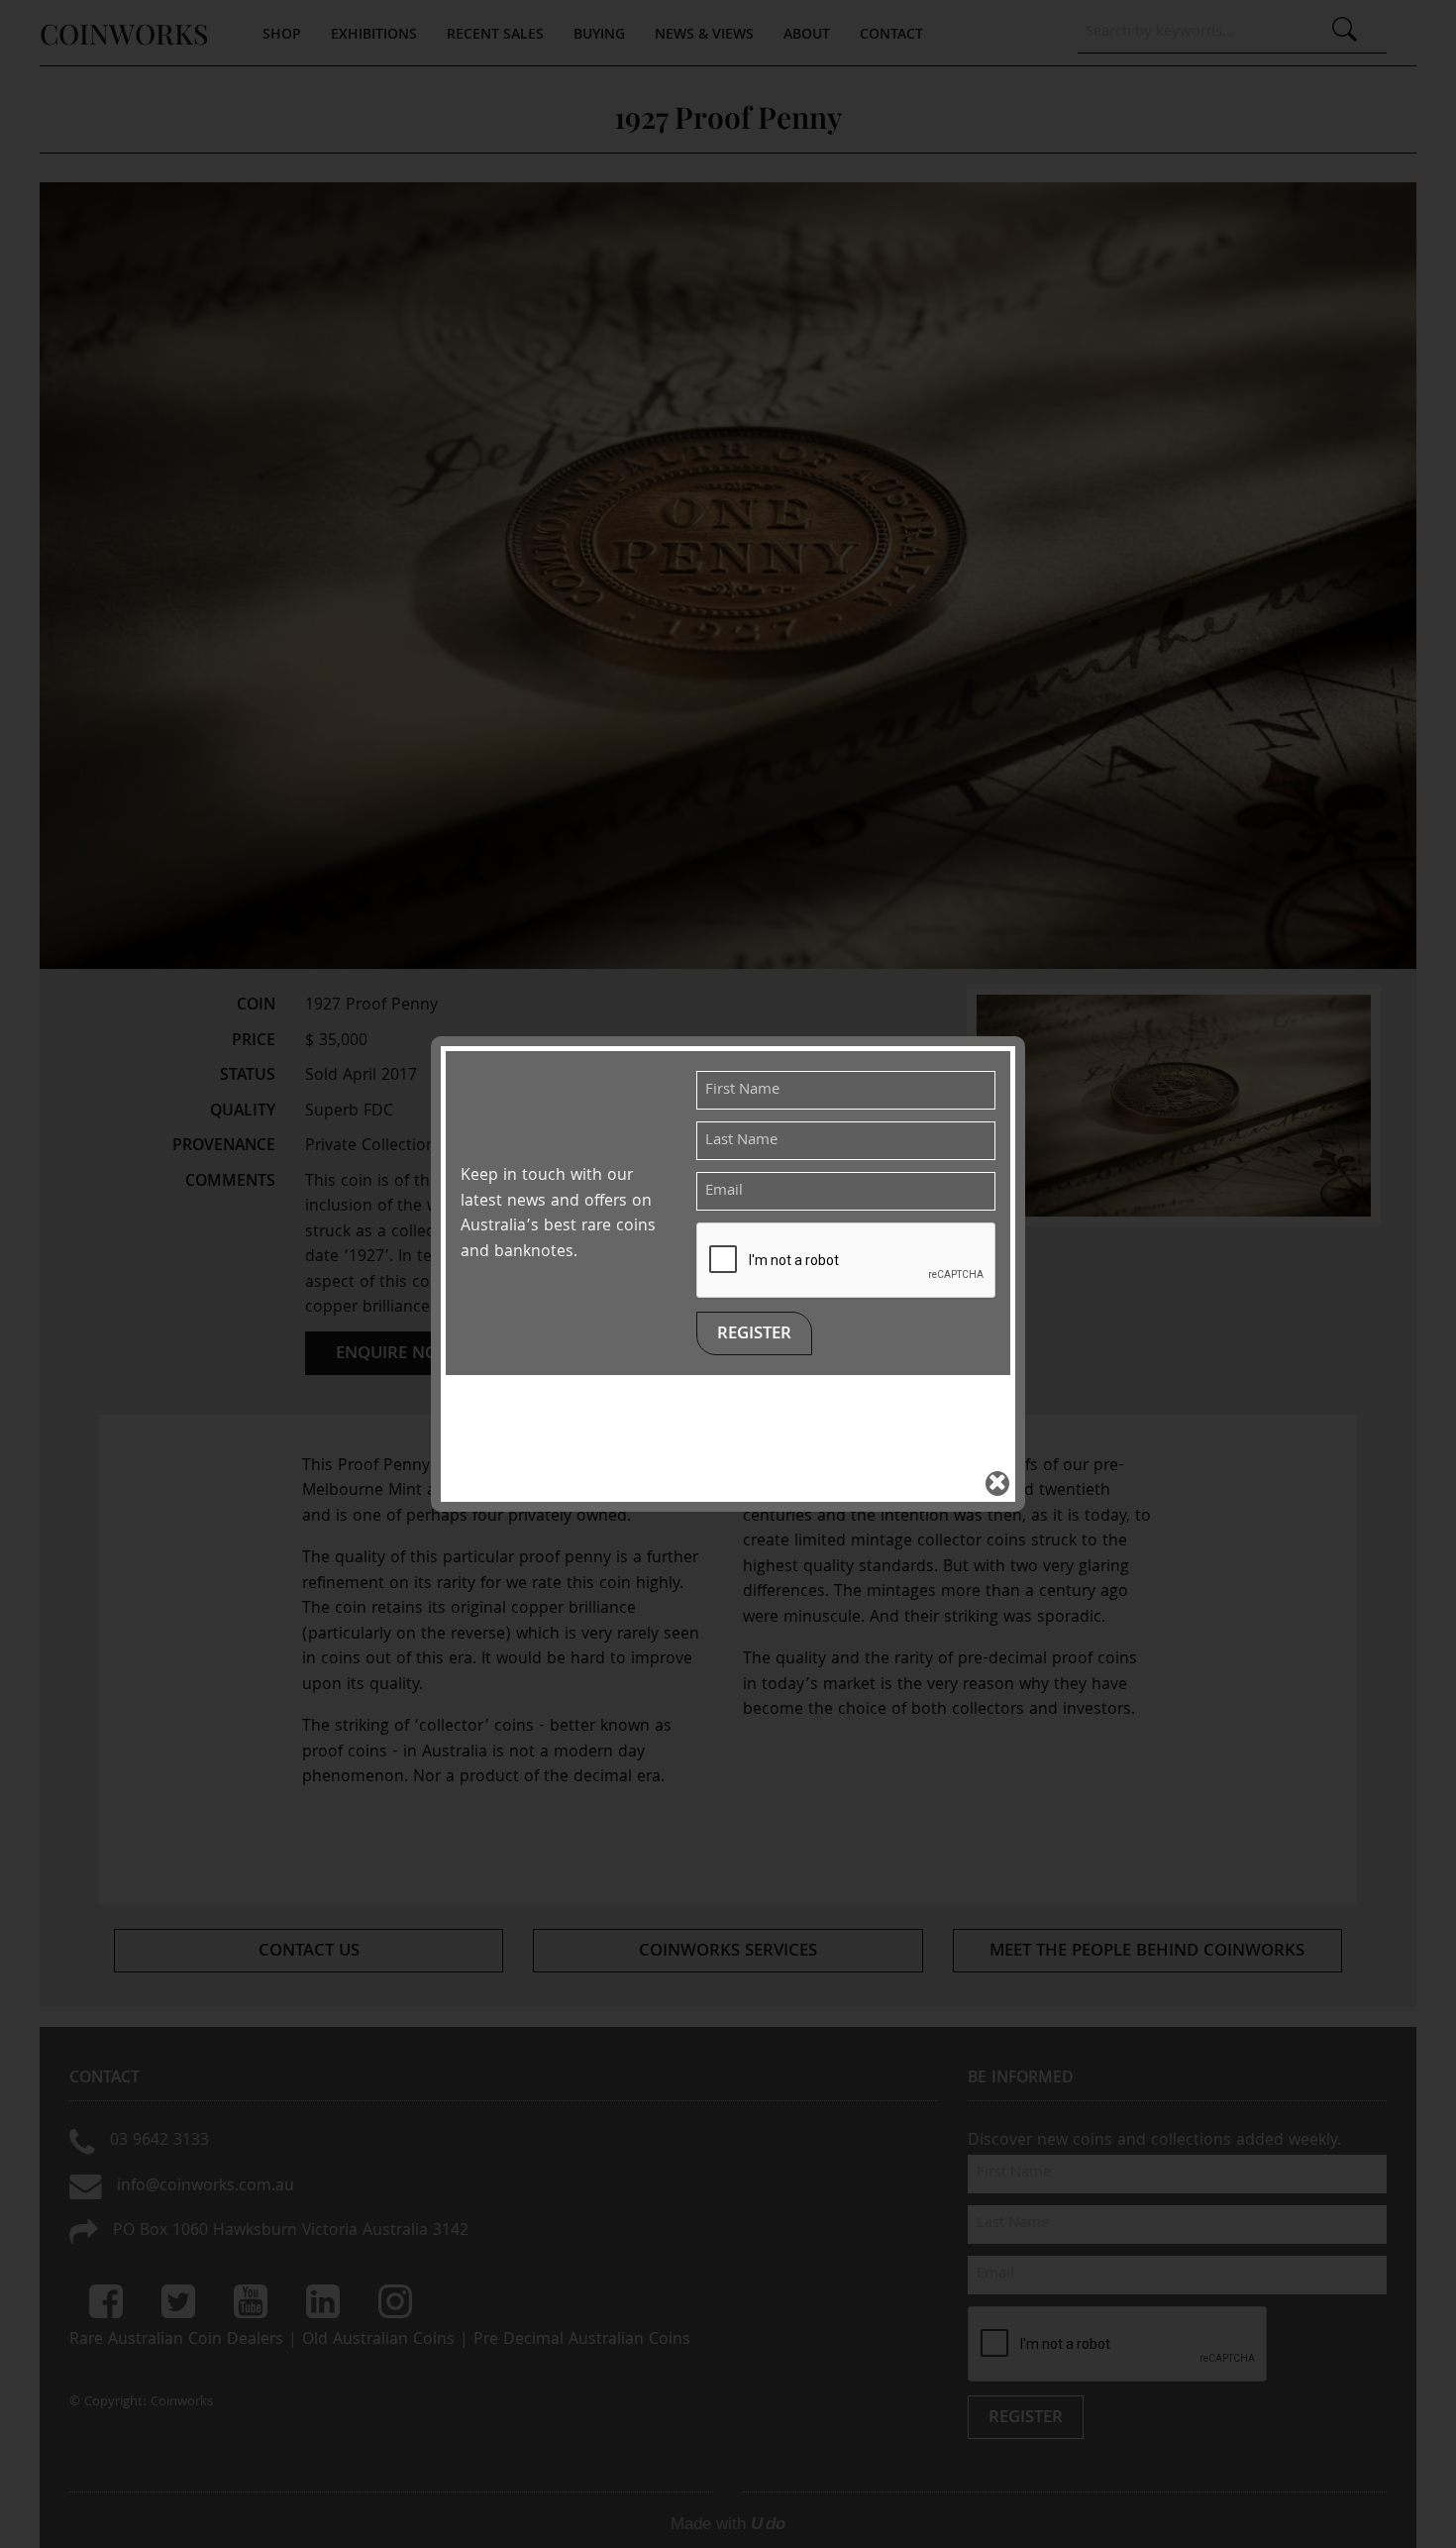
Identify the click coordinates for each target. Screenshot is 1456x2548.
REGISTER (754, 1335)
